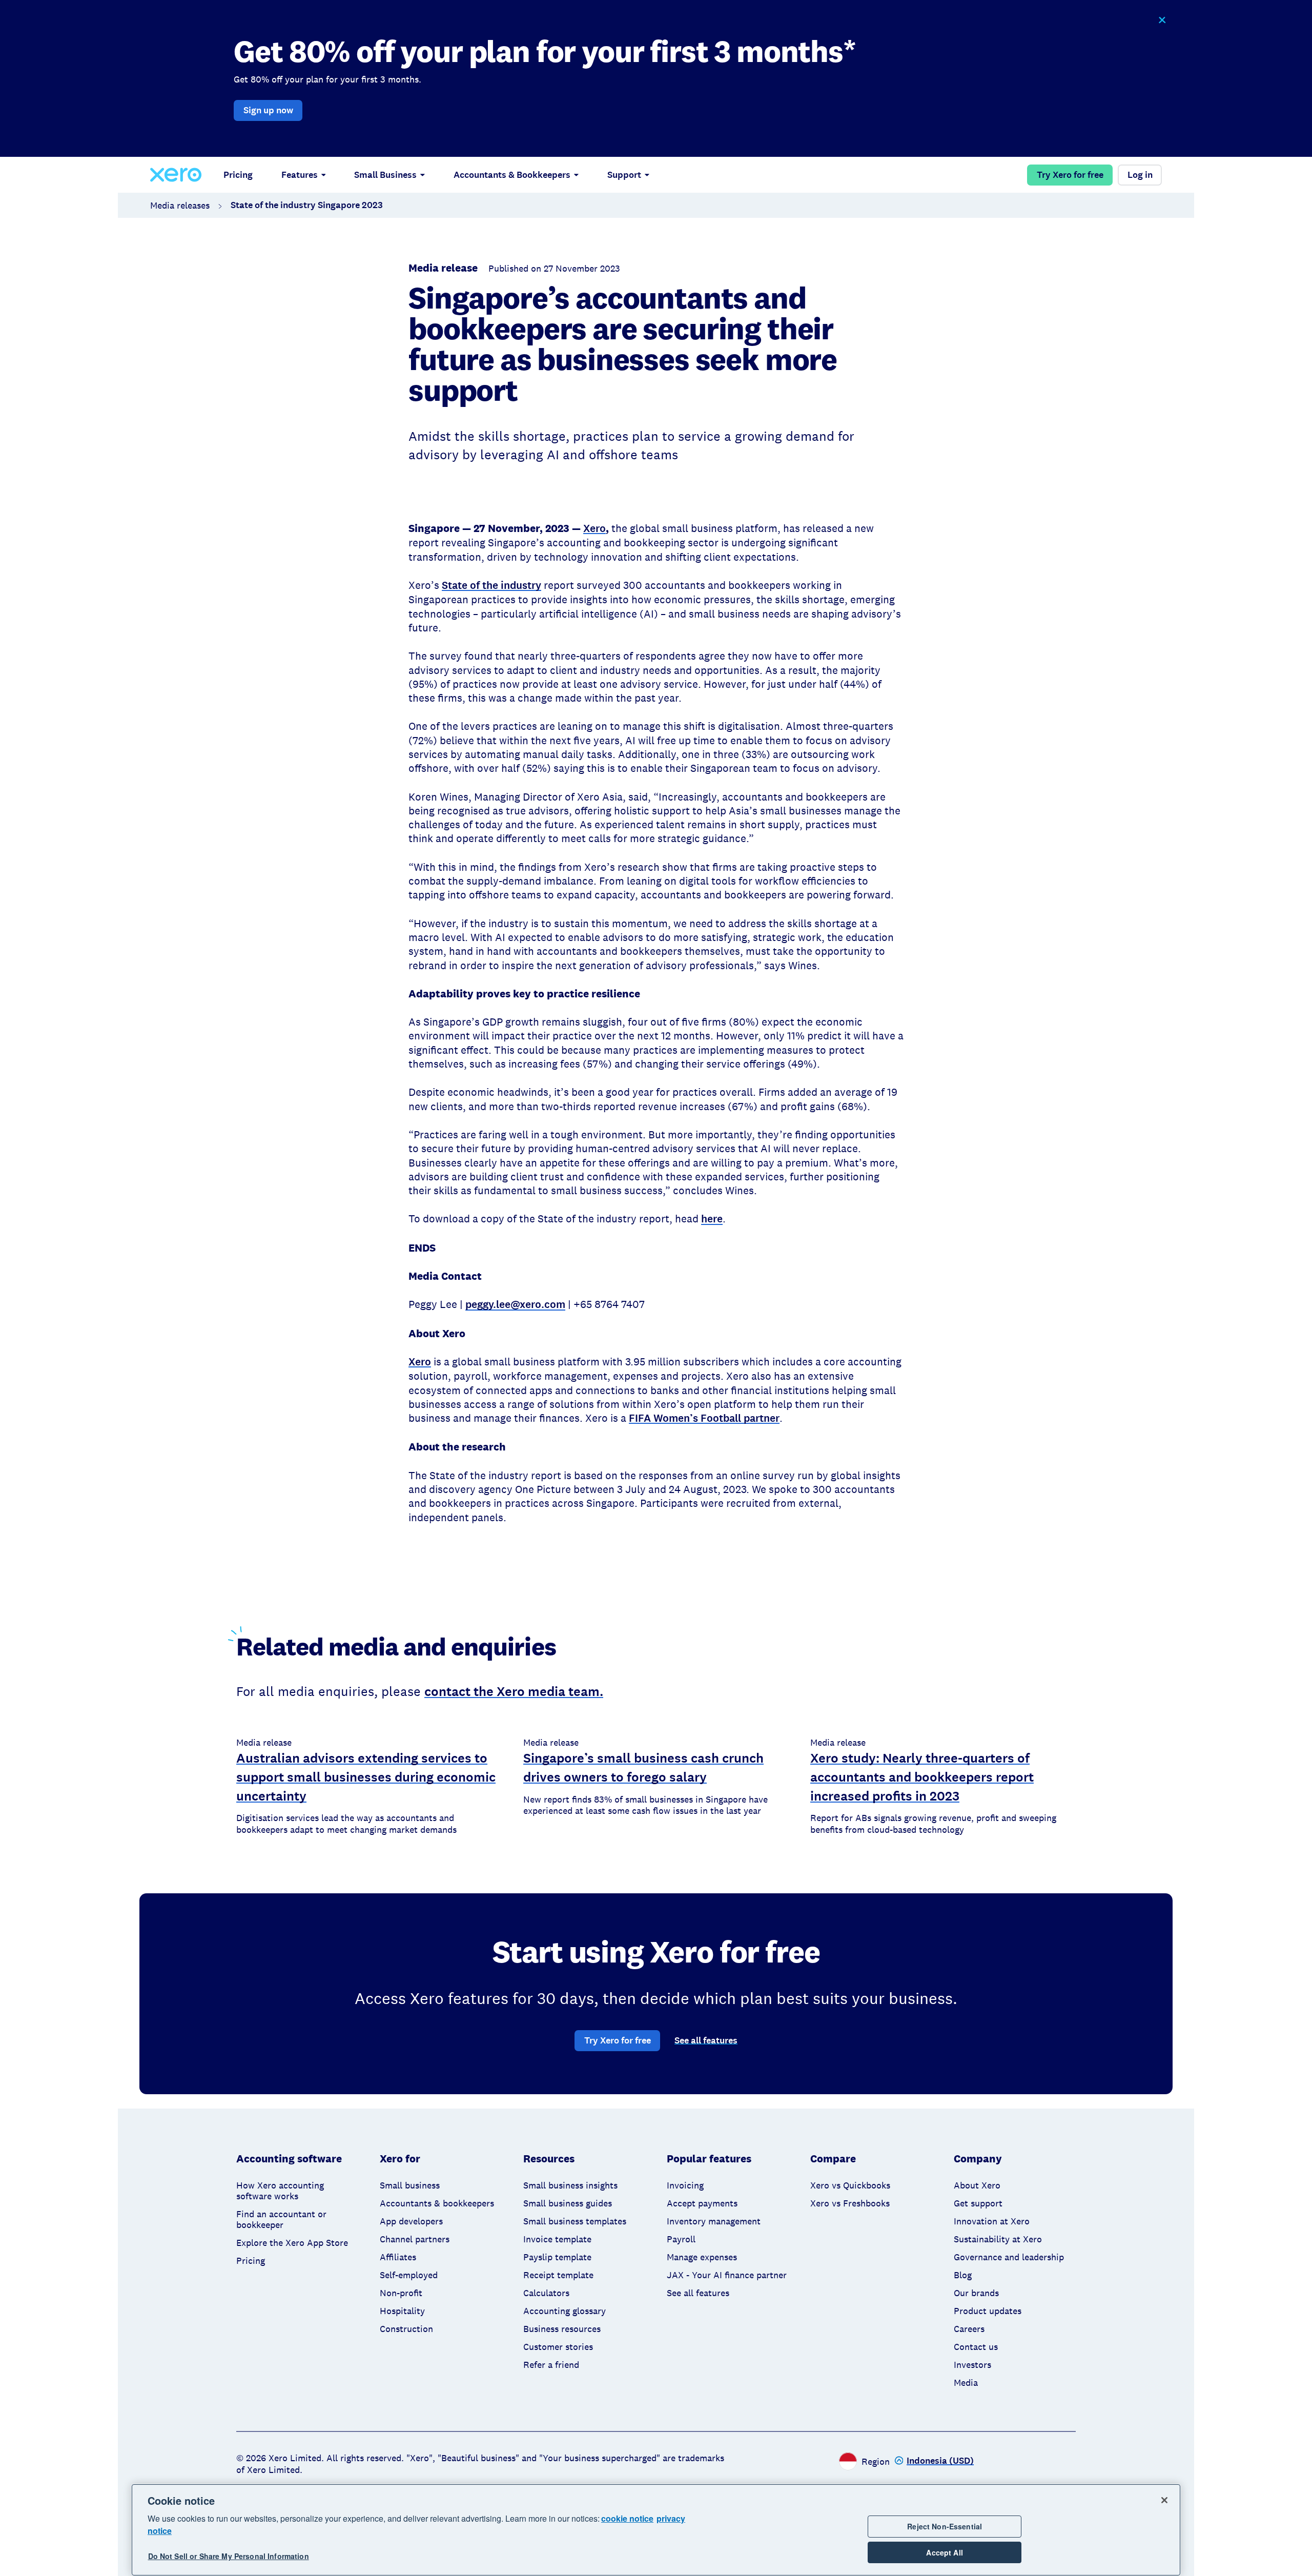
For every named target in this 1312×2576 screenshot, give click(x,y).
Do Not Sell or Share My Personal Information (229, 2557)
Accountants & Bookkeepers (512, 175)
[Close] (1164, 2500)
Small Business (385, 175)
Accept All (944, 2552)
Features (300, 175)
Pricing (238, 175)
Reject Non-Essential (945, 2526)
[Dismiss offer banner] (1162, 20)
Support (624, 175)
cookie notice (627, 2518)
